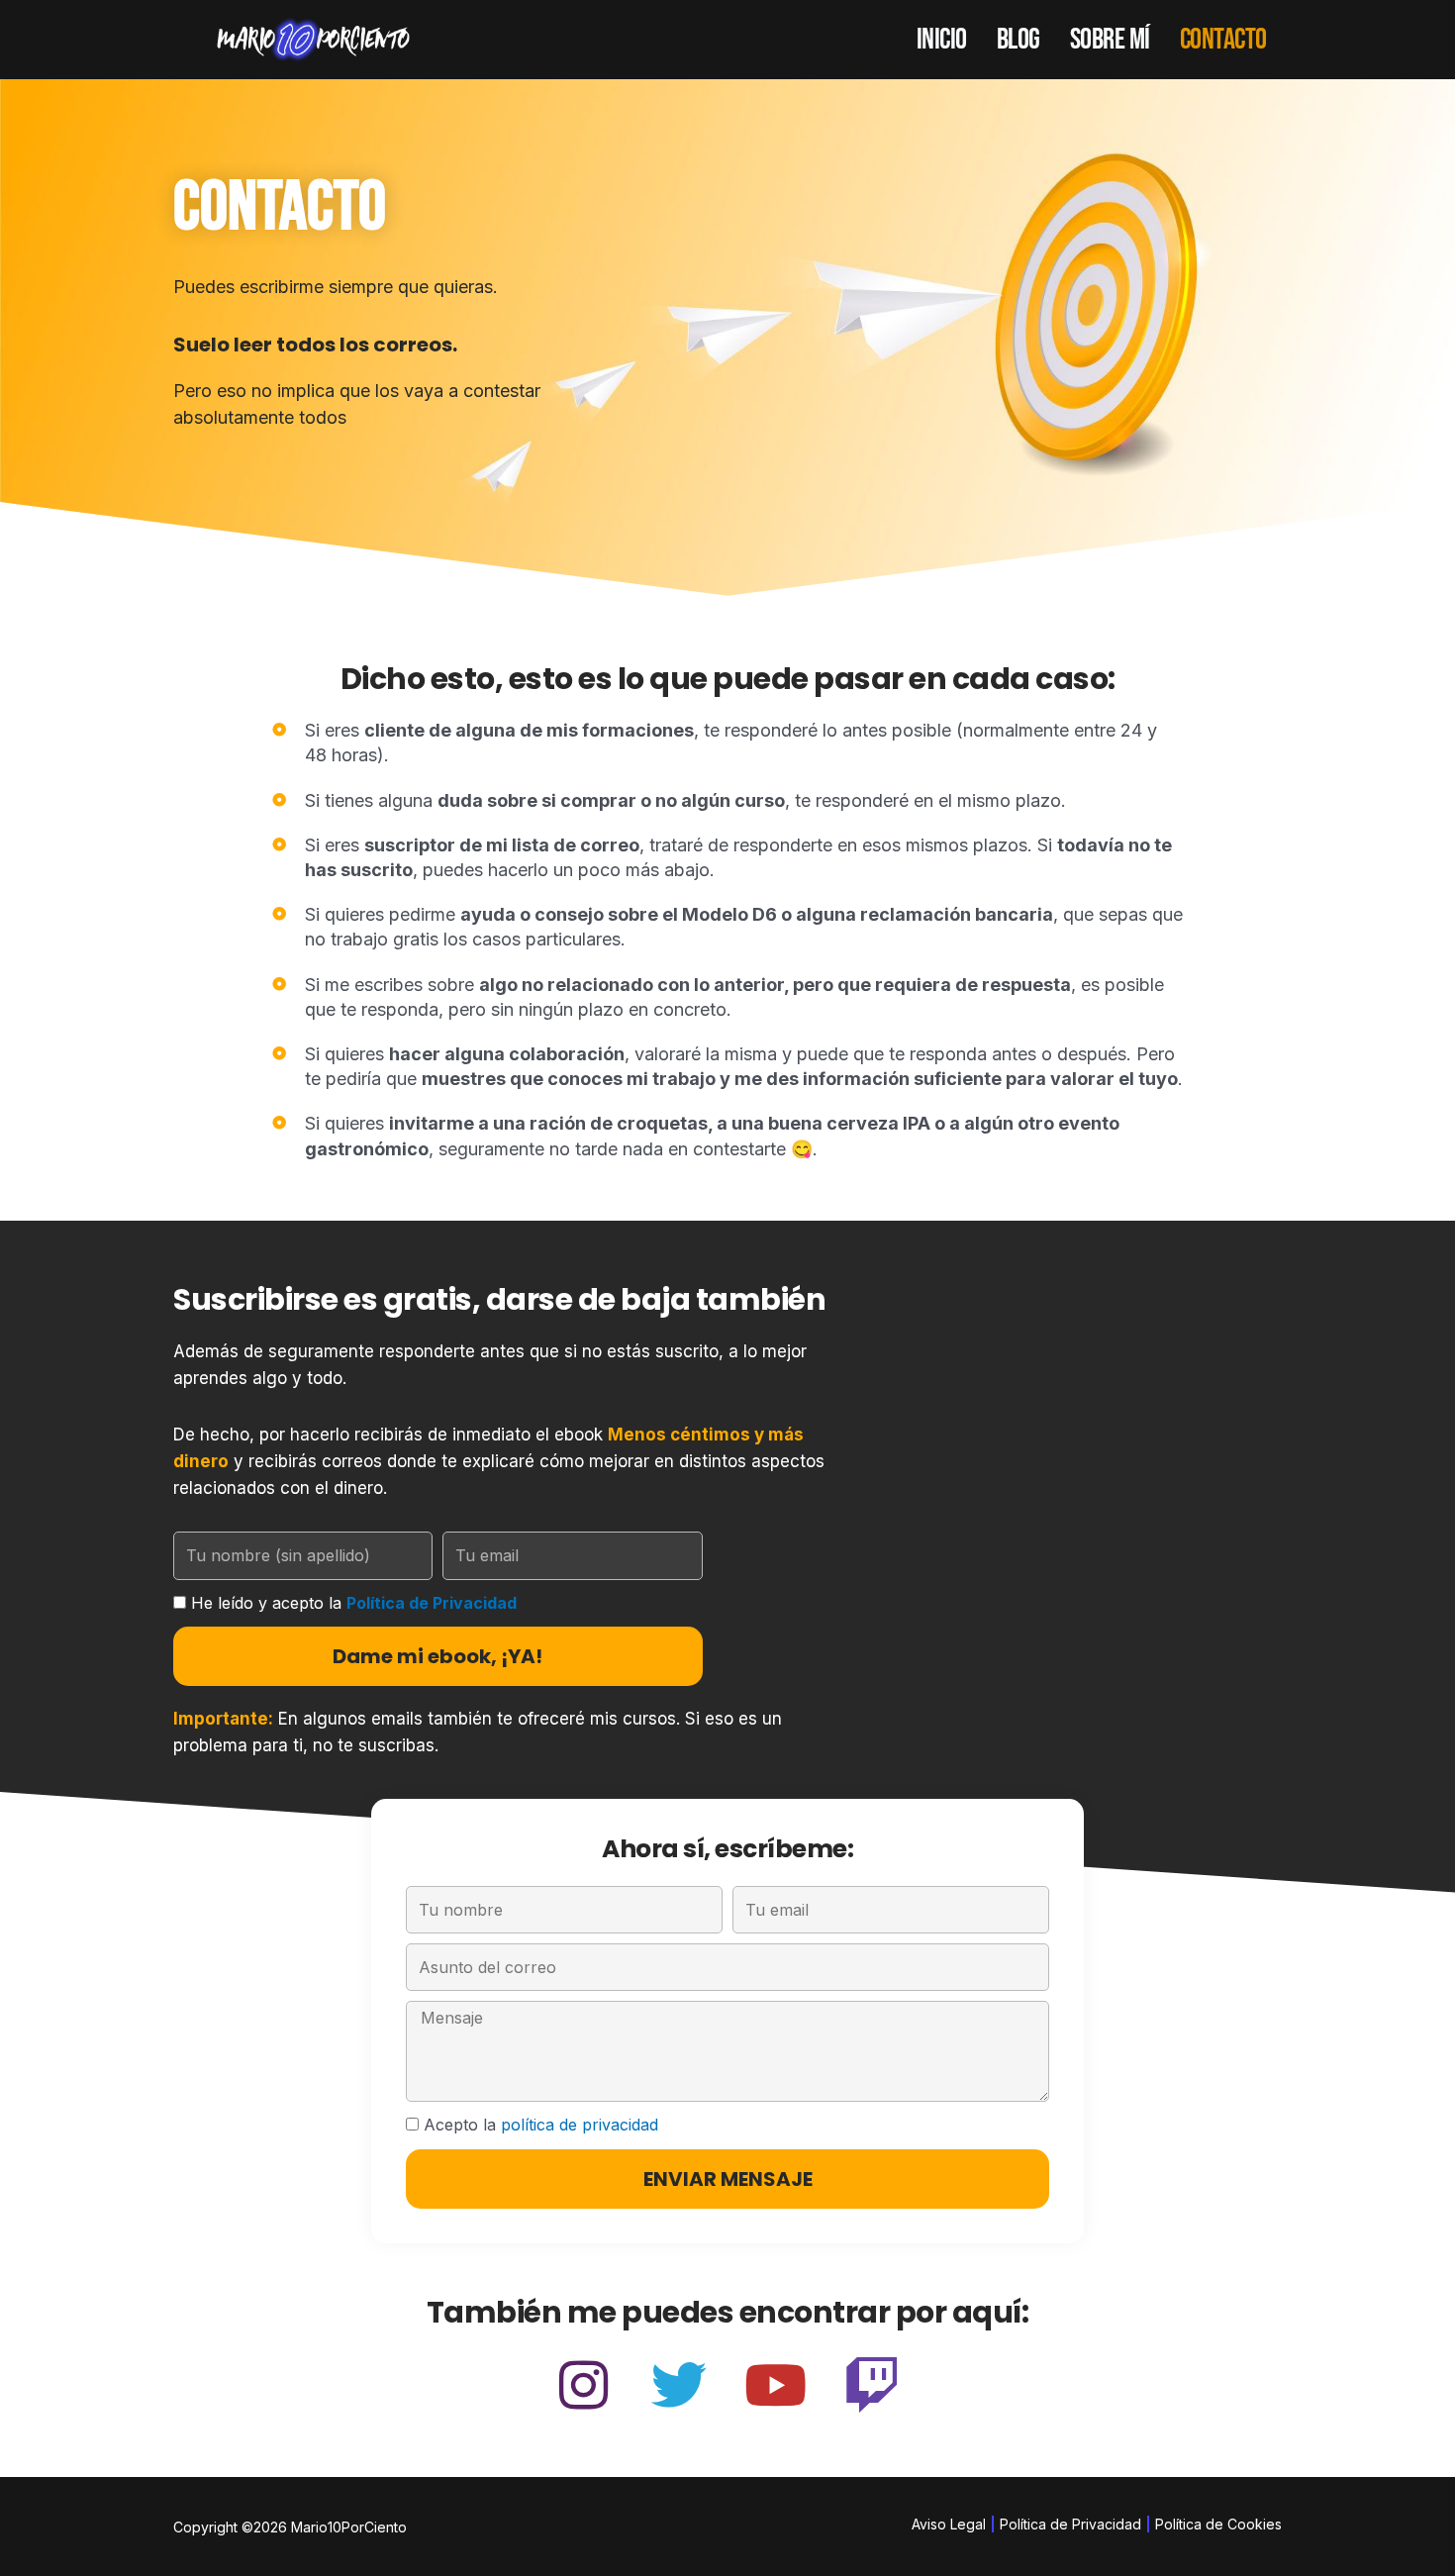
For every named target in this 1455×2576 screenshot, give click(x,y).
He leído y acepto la (354, 1603)
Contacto (1223, 40)
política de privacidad (580, 2125)
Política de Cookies (1218, 2524)
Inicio (942, 40)
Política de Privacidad (432, 1603)
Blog (1018, 40)
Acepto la (541, 2125)
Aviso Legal (949, 2524)
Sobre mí (1110, 40)
